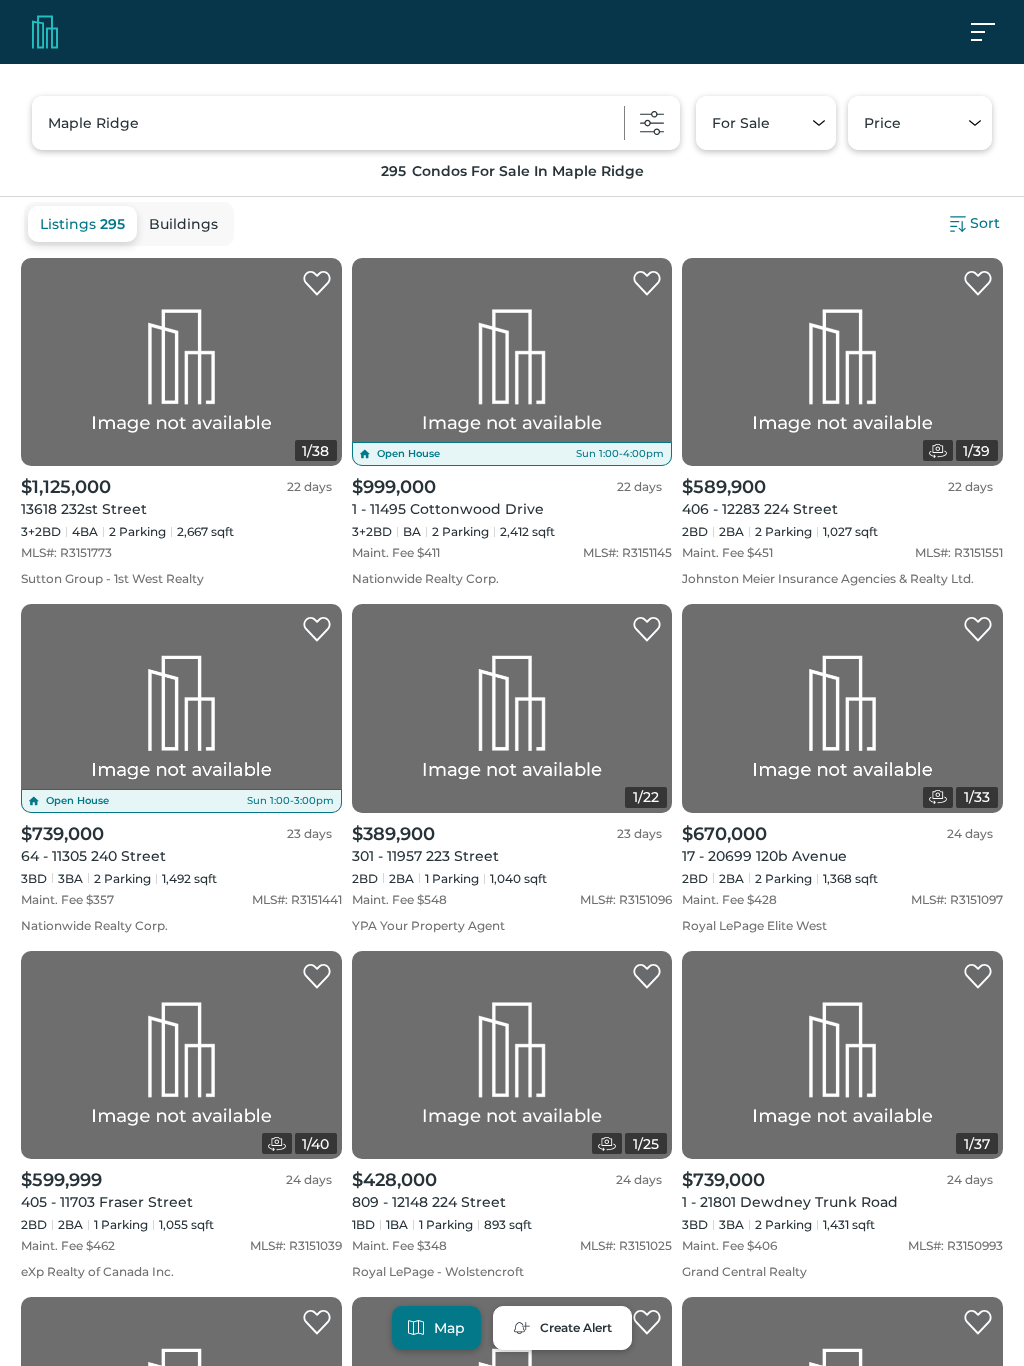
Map (449, 1328)
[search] (356, 123)
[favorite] (317, 284)
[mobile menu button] (994, 32)
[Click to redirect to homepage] (45, 32)
